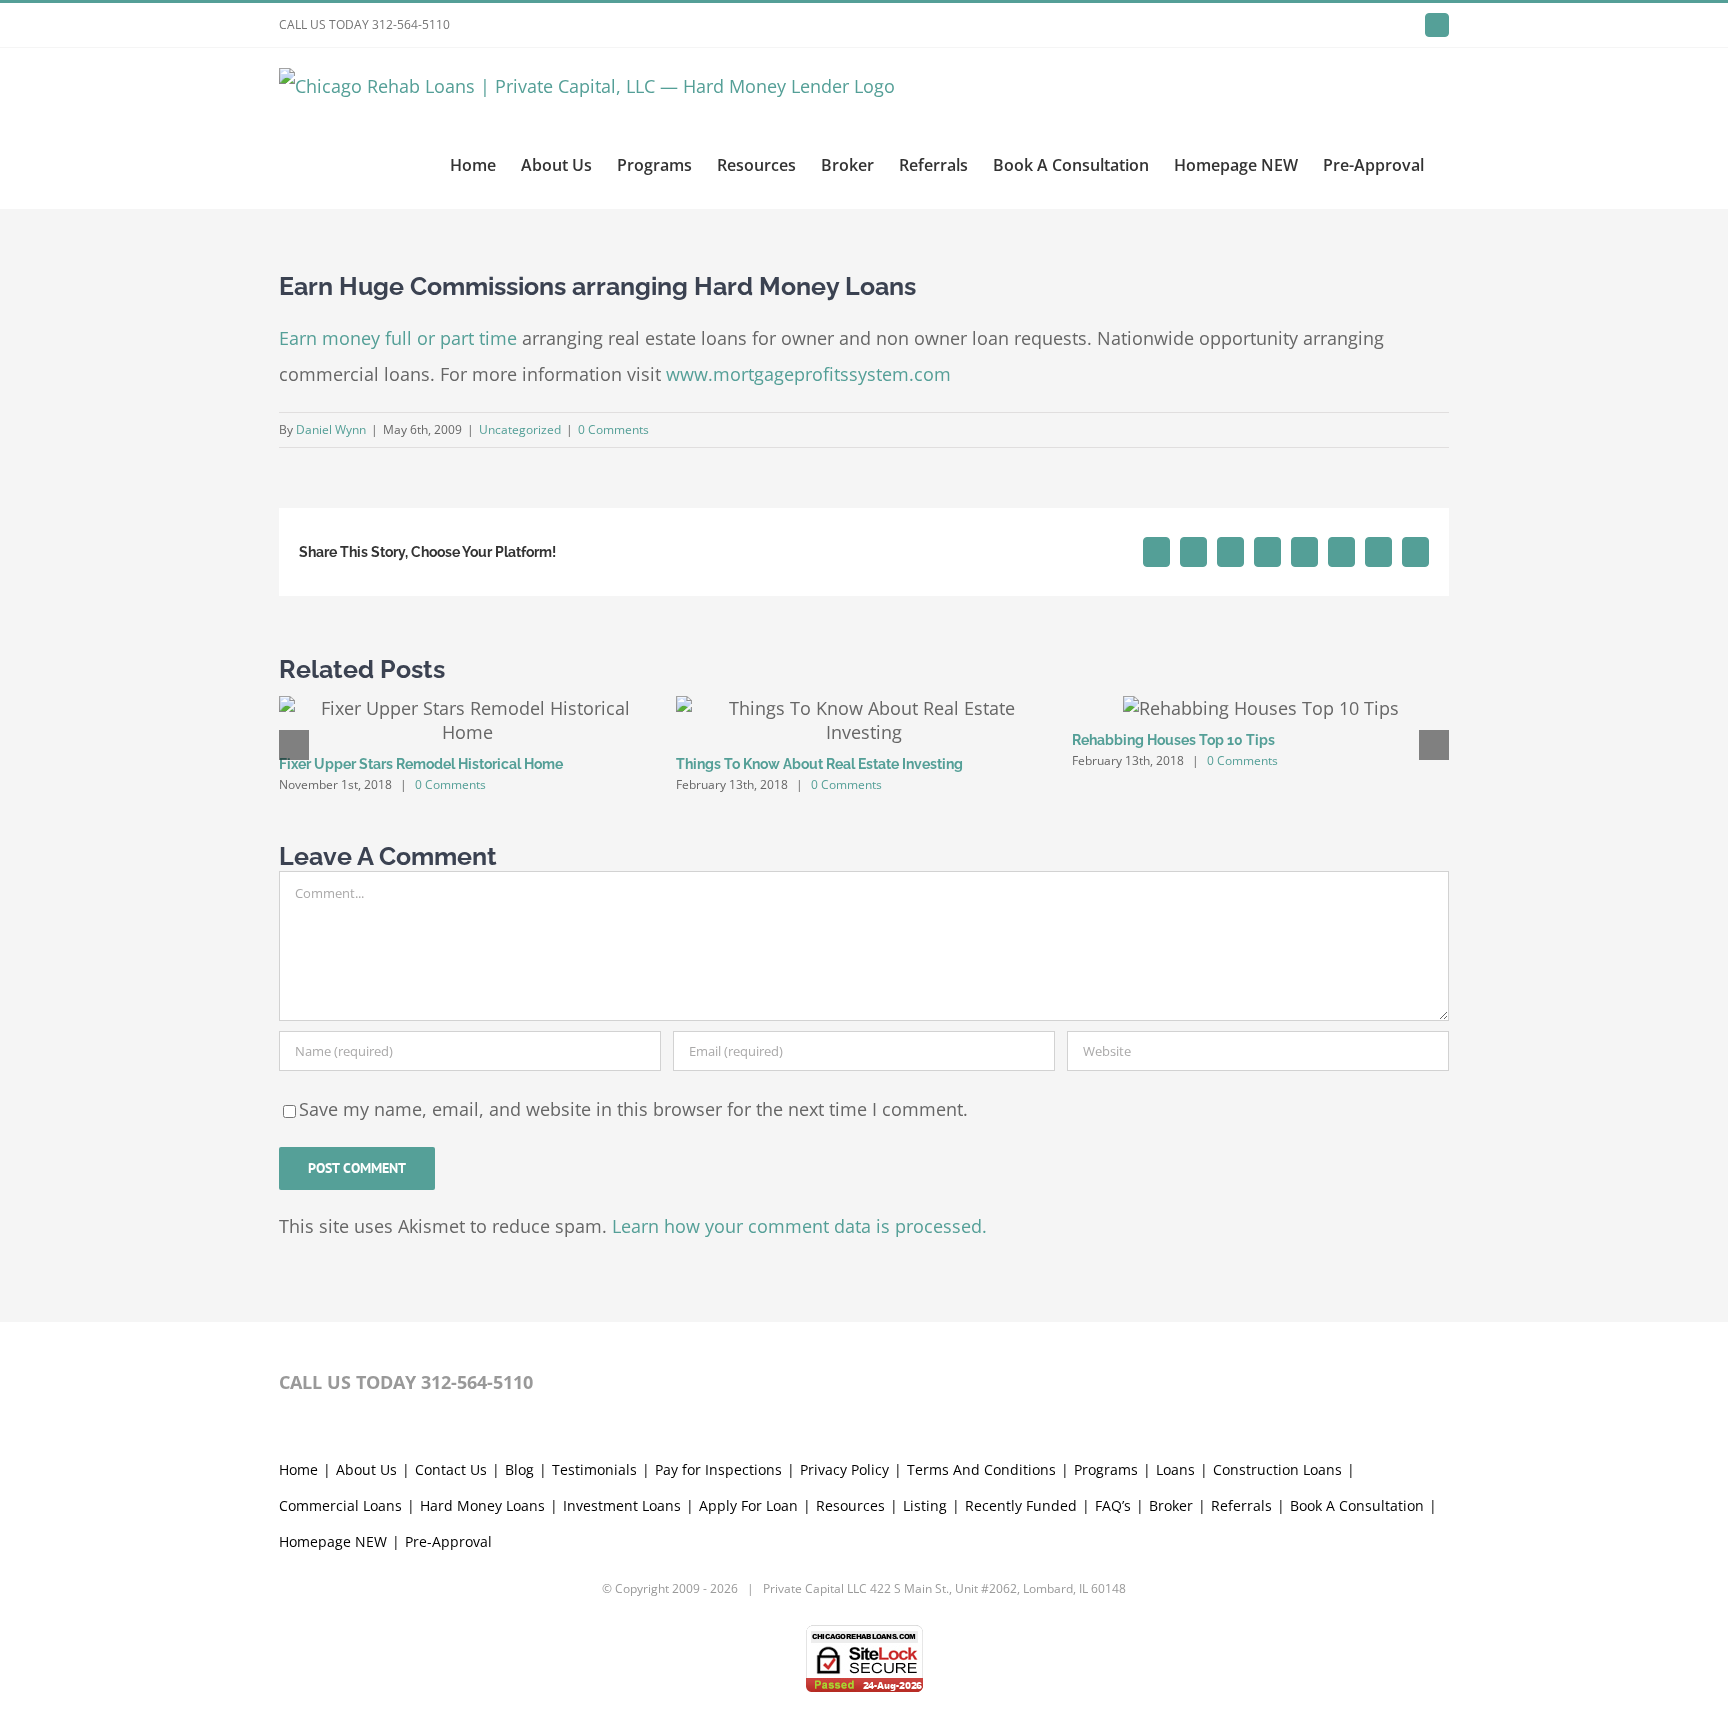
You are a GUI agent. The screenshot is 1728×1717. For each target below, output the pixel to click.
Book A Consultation (1357, 1505)
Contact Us (451, 1469)
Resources (850, 1505)
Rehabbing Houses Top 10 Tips (1173, 740)
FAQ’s (1113, 1505)
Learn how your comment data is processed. (799, 1226)
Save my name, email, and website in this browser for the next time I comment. (633, 1109)
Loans (1175, 1469)
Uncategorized (520, 429)
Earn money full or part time (398, 338)
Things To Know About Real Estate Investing (819, 764)
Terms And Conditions (981, 1469)
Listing (925, 1505)
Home (298, 1469)
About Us (366, 1469)
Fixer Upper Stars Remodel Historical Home (421, 764)
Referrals (1241, 1505)
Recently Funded (1021, 1505)
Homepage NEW (333, 1541)
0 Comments (613, 429)
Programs (1106, 1469)
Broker (1171, 1505)
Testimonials (594, 1469)
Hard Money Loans (482, 1505)
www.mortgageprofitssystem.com (808, 374)
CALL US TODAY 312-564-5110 (364, 24)
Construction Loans (1277, 1469)
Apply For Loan (748, 1505)
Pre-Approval (448, 1541)
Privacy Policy (844, 1469)
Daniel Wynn (331, 429)
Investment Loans (622, 1505)
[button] (294, 745)
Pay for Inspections (718, 1469)
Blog (519, 1469)
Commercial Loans (340, 1505)
